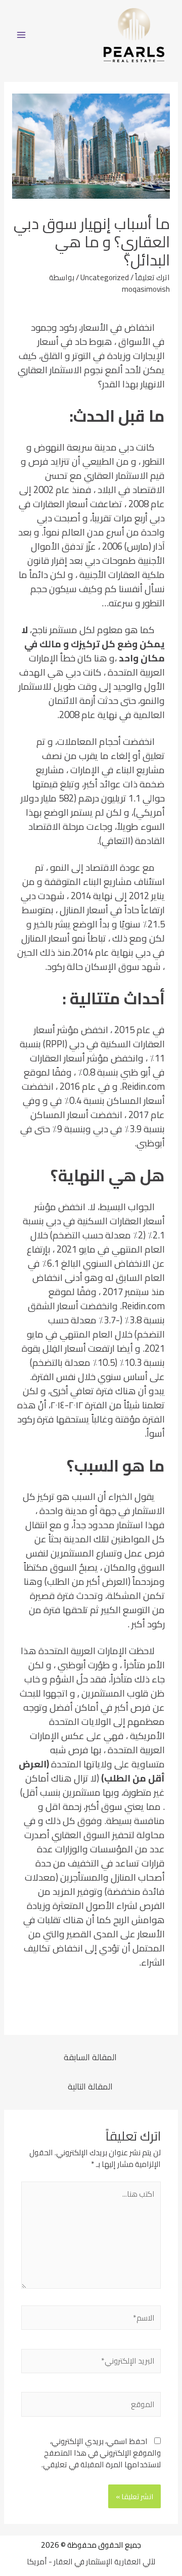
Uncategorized (105, 277)
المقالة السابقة (90, 2057)
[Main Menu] (21, 35)
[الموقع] (91, 2406)
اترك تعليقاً (152, 277)
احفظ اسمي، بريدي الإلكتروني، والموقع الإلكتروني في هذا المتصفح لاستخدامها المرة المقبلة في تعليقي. (101, 2453)
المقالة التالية (90, 2086)
